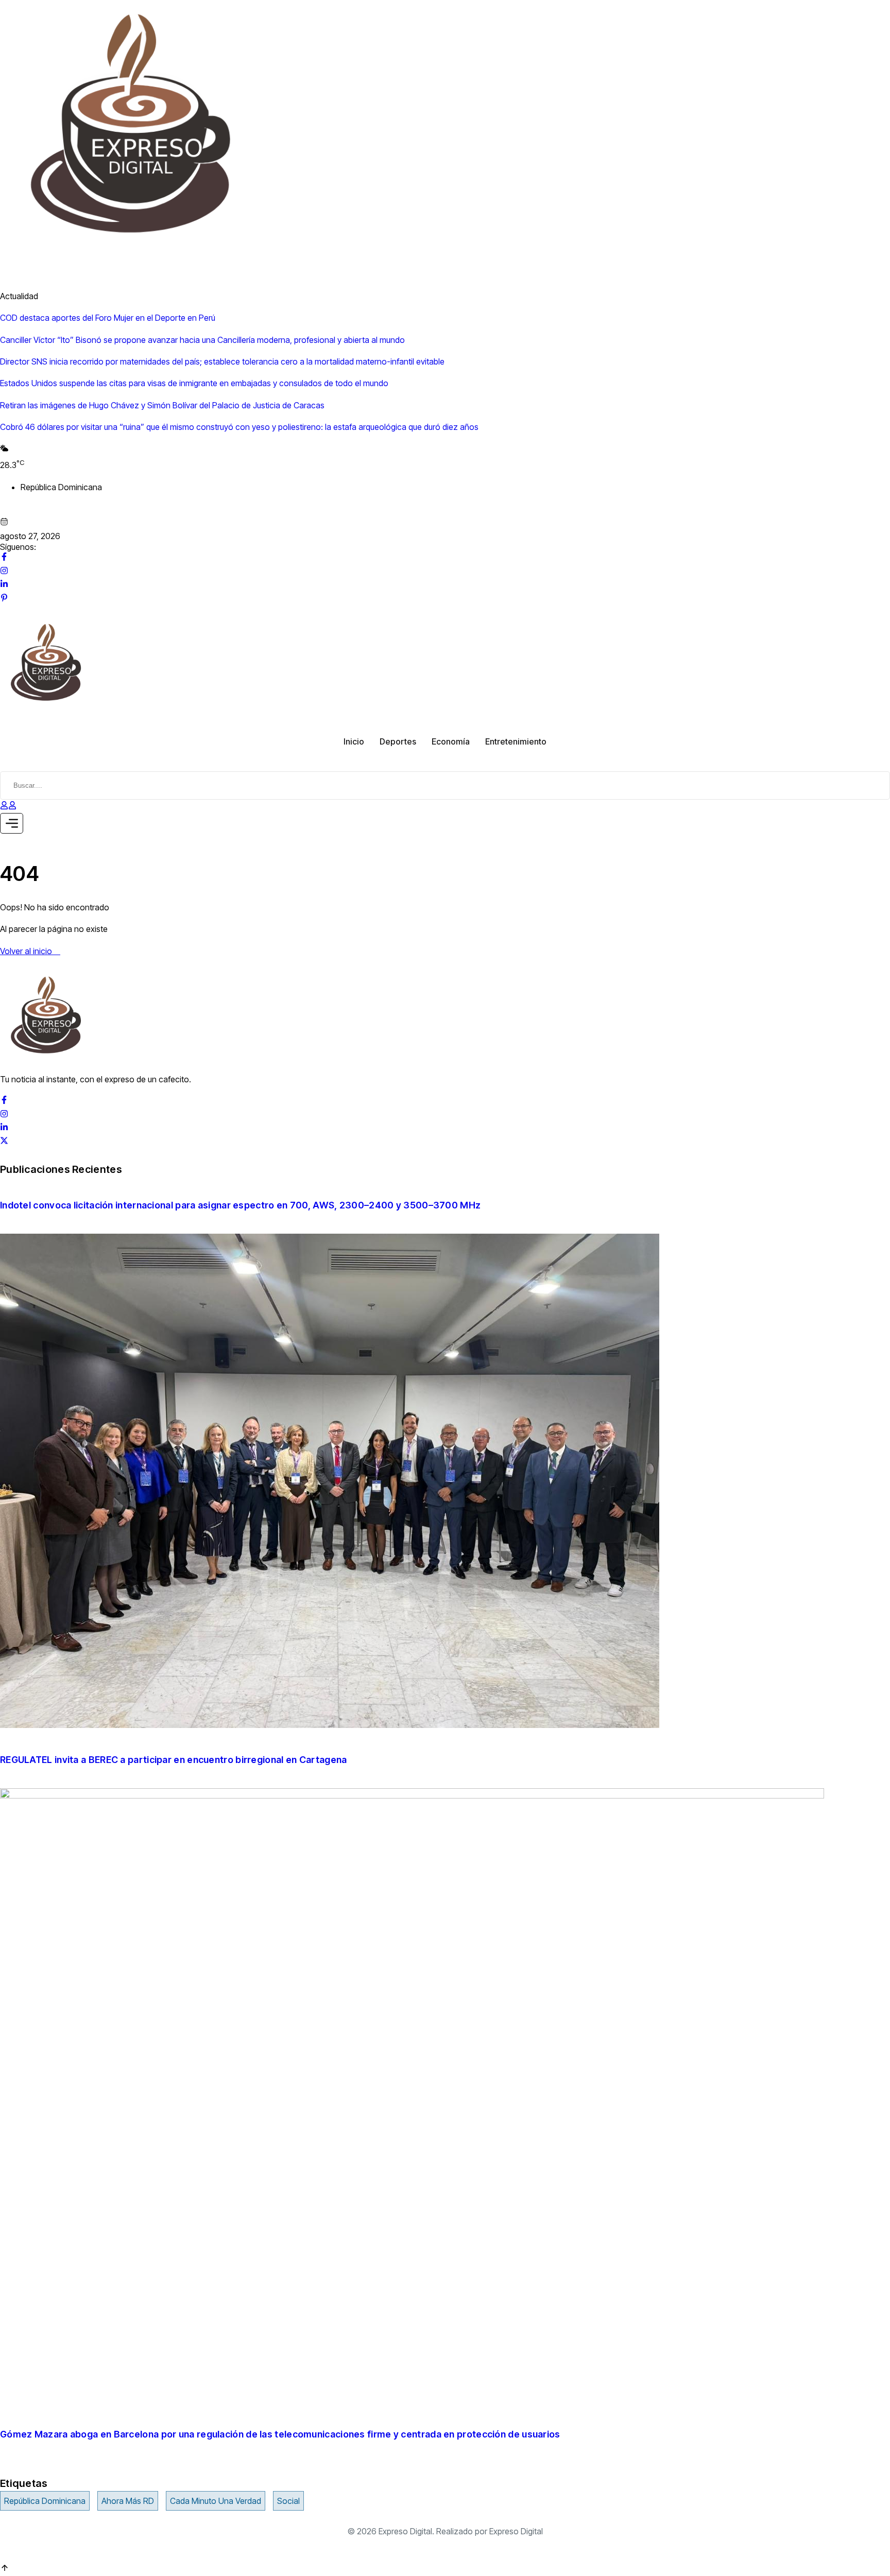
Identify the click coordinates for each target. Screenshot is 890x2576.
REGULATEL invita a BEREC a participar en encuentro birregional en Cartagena (175, 1760)
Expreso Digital (516, 2531)
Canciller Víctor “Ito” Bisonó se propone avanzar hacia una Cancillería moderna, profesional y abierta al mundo (202, 340)
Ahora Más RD (128, 2501)
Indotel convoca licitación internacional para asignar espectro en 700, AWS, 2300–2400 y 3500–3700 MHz (240, 1205)
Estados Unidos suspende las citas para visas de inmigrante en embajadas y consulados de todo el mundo (194, 383)
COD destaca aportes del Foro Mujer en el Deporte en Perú (108, 318)
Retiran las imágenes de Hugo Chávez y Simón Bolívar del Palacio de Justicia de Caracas (162, 405)
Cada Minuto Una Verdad (216, 2501)
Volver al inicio (27, 951)
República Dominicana (45, 2501)
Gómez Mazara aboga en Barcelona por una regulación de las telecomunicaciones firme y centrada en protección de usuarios (280, 2434)
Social (288, 2501)
